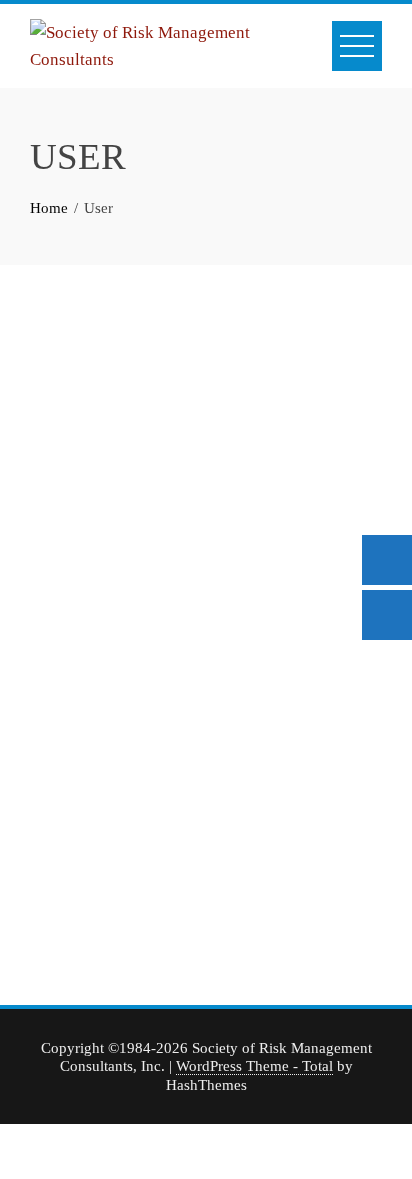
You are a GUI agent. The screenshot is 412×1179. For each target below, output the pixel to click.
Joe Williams (206, 522)
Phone (82, 859)
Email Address (109, 681)
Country (240, 835)
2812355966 (70, 897)
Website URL (105, 758)
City (227, 681)
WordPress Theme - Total (254, 1065)
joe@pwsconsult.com (97, 719)
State (229, 758)
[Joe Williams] (206, 400)
